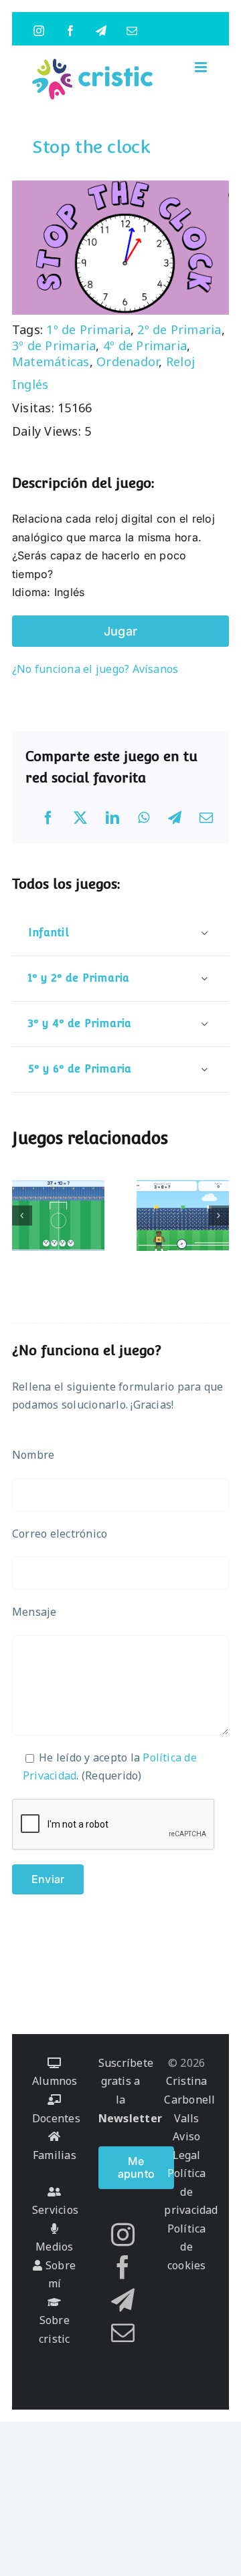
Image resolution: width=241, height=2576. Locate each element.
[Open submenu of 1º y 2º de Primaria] (204, 978)
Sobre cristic (55, 2329)
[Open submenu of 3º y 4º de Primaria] (204, 1023)
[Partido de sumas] (183, 1215)
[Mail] (123, 2332)
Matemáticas (51, 362)
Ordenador (128, 362)
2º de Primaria (179, 329)
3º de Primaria (54, 345)
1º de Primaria (88, 329)
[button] (22, 1215)
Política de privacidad (191, 2191)
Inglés (30, 384)
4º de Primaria (145, 345)
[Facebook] (48, 818)
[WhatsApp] (144, 818)
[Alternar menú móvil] (202, 67)
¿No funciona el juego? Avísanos (95, 669)
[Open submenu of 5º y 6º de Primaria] (204, 1069)
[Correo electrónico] (206, 818)
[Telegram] (175, 818)
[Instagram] (123, 2234)
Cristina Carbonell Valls (189, 2099)
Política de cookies (187, 2247)
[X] (80, 818)
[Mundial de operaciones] (58, 1215)
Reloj (180, 362)
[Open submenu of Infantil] (204, 933)
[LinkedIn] (112, 818)
